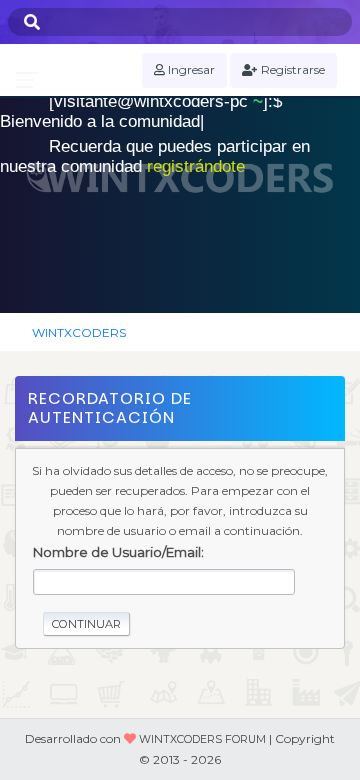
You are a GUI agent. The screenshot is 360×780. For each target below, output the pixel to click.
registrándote (196, 166)
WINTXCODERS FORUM (202, 739)
